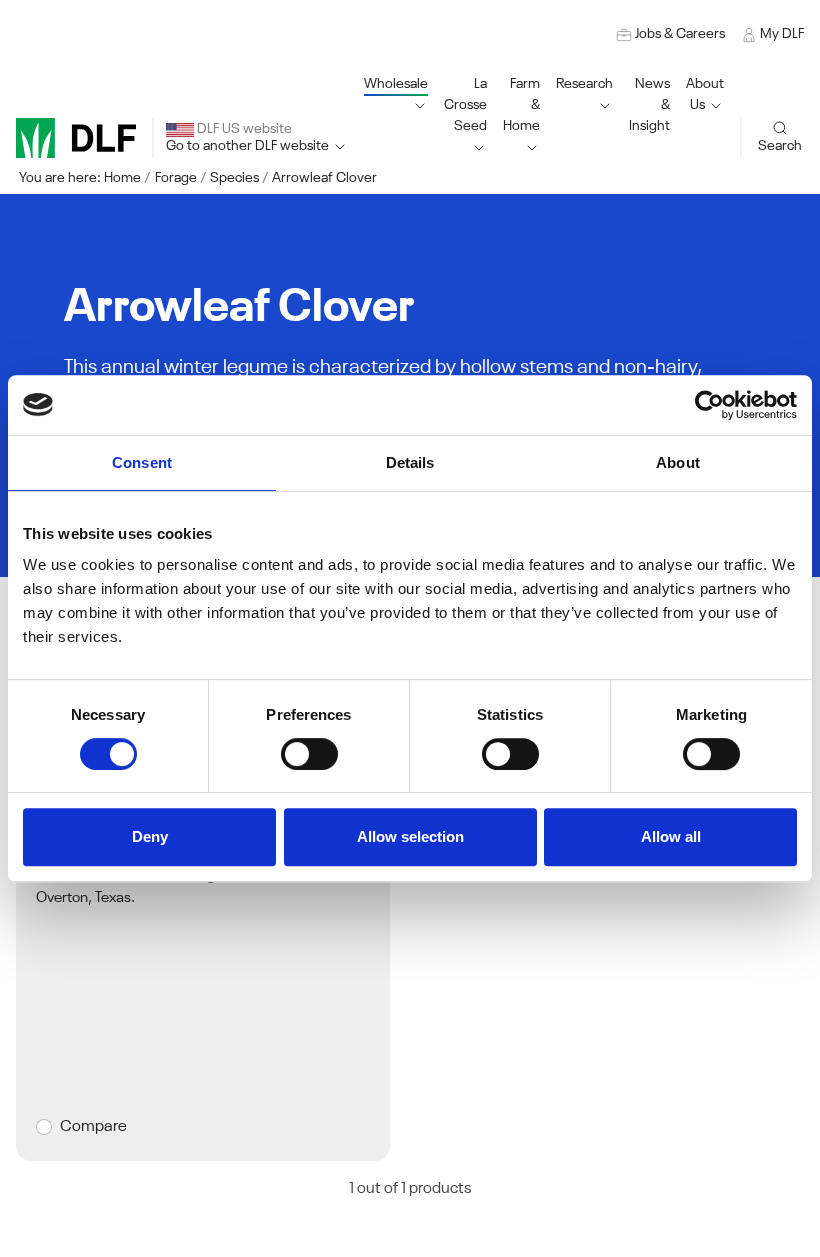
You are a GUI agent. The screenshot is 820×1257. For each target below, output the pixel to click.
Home (122, 178)
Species (234, 178)
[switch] (309, 754)
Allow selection (410, 836)
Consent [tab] (142, 462)
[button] (465, 116)
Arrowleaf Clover (324, 178)
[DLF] (76, 138)
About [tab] (678, 462)
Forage (176, 178)
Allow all (671, 836)
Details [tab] (410, 462)
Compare (93, 1127)
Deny (150, 836)
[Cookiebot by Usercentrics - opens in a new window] (709, 405)
